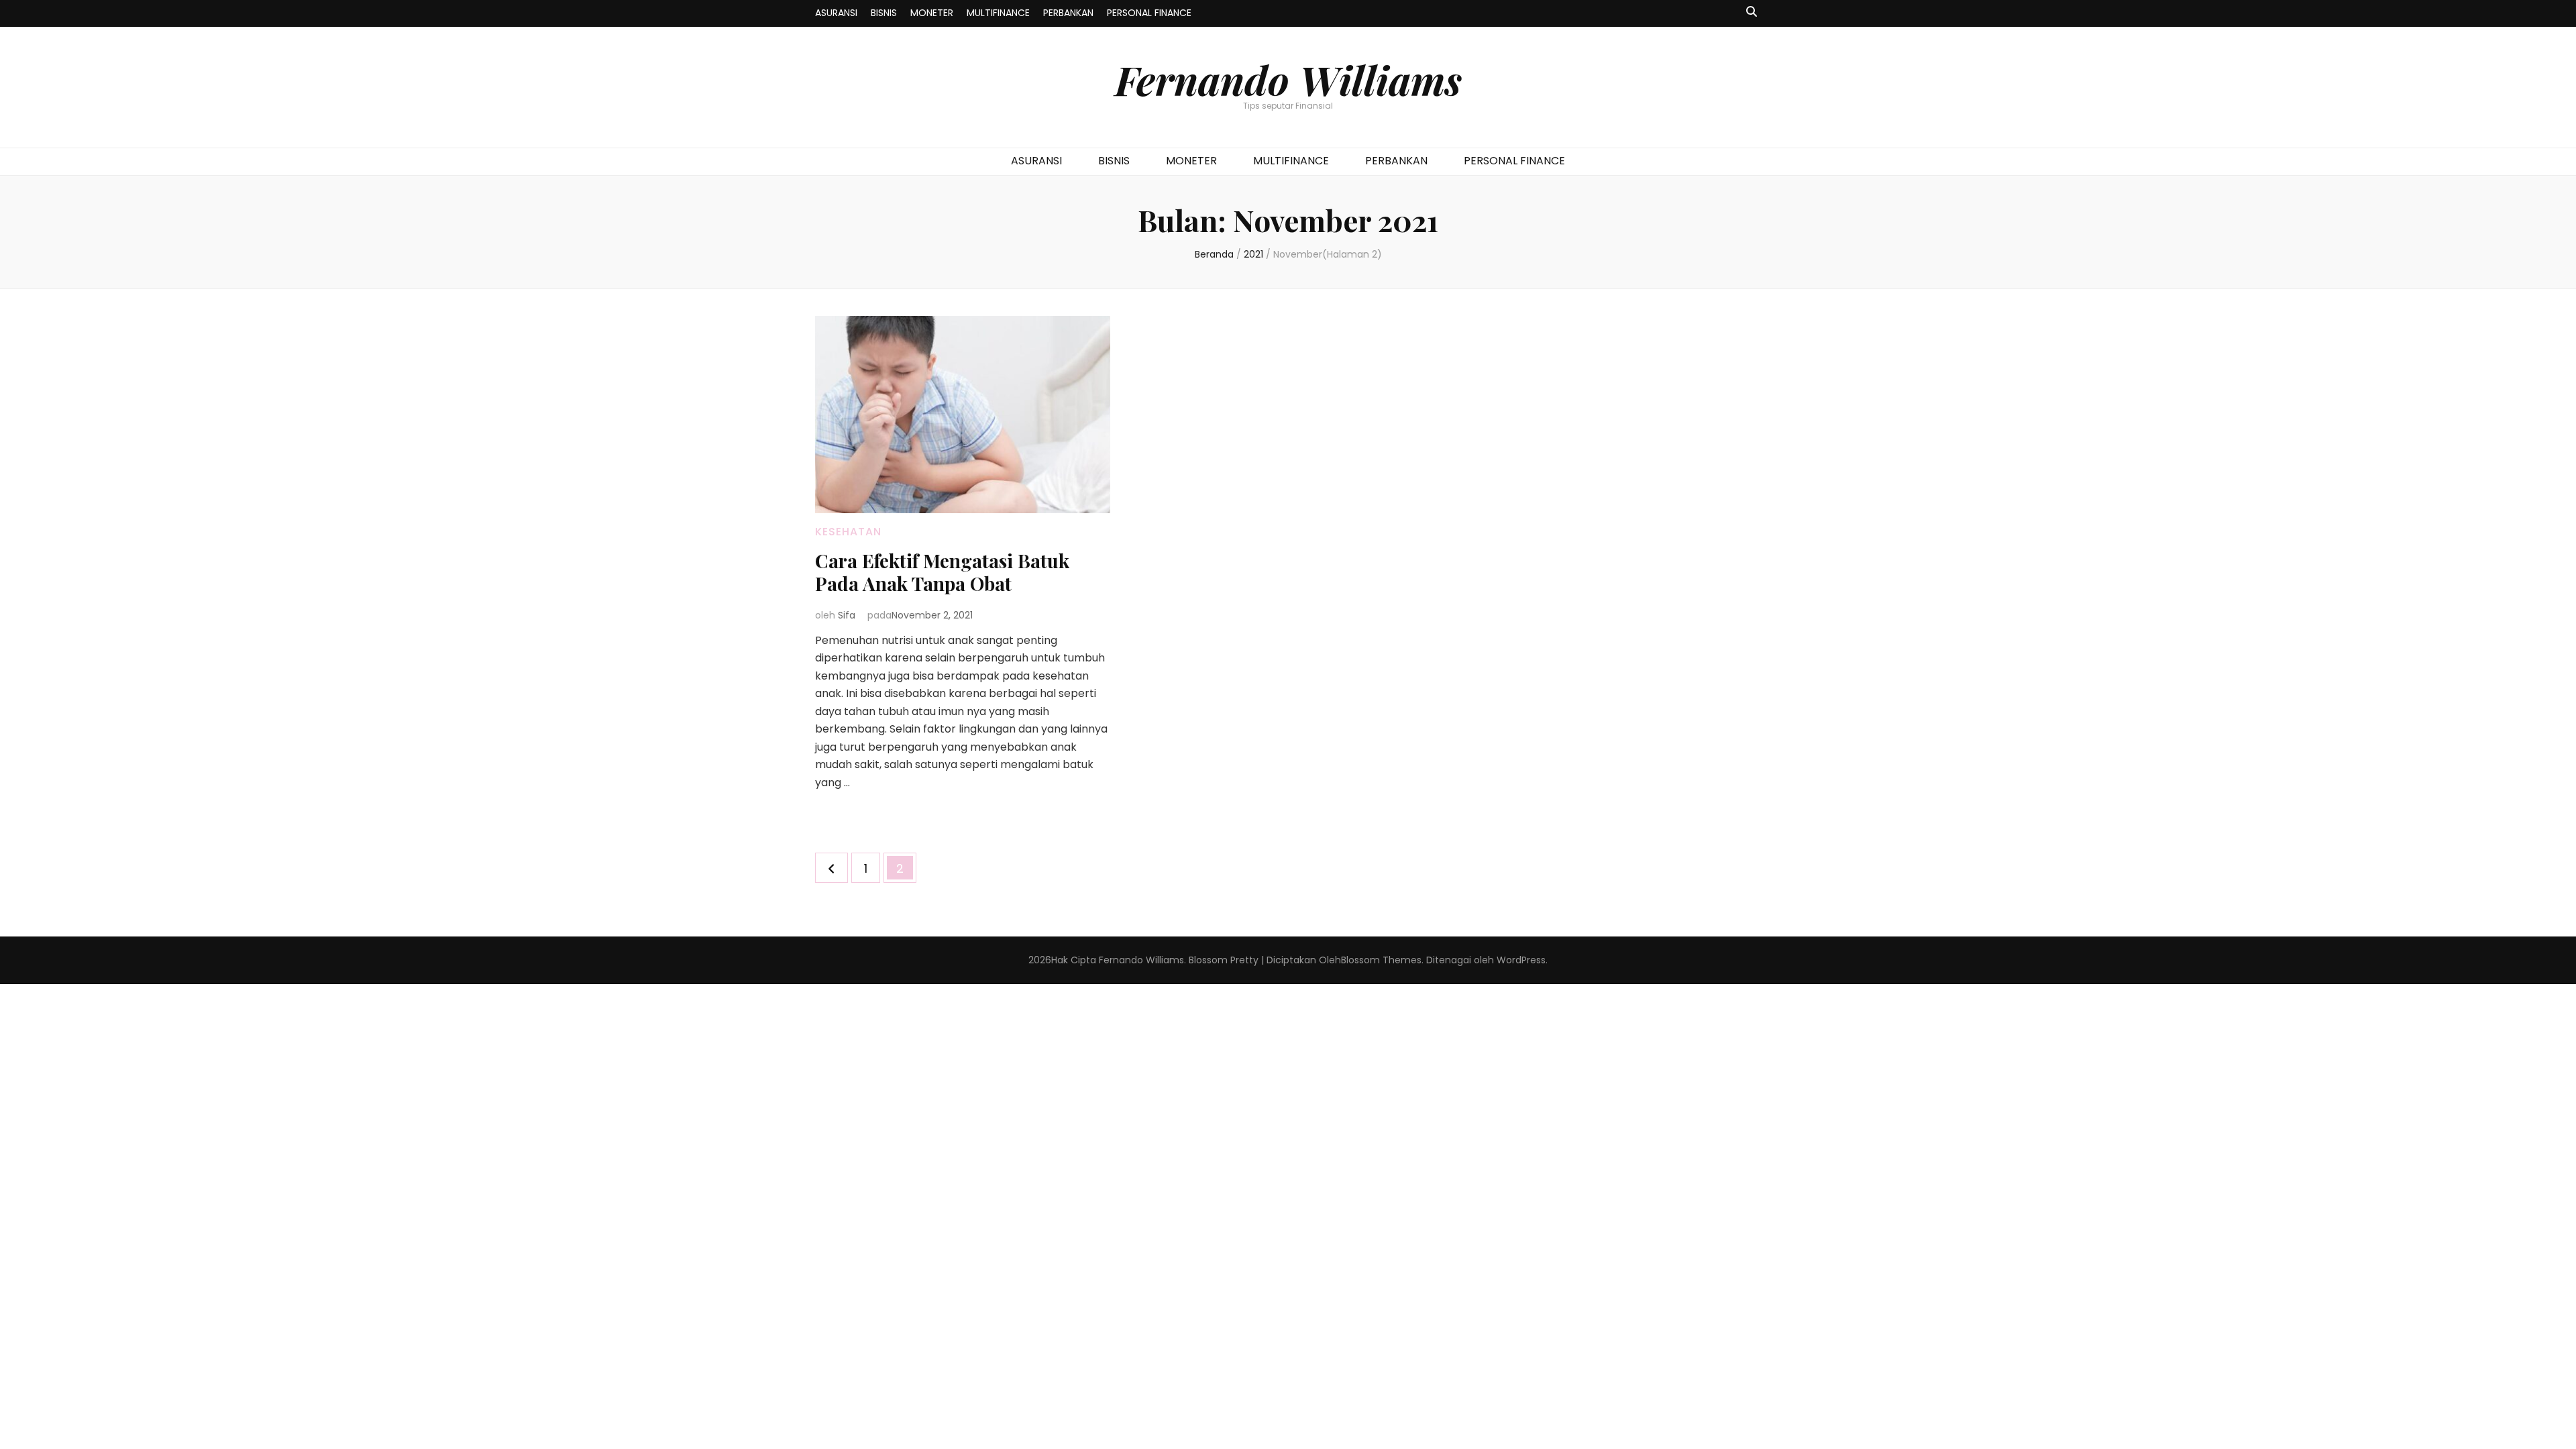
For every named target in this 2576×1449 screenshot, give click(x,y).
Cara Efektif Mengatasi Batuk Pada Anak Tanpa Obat (942, 572)
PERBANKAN (1068, 13)
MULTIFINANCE (998, 13)
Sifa (847, 615)
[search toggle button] (1752, 12)
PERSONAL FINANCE (1149, 13)
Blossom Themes (1381, 960)
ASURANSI (836, 13)
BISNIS (884, 13)
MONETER (932, 13)
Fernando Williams (1288, 79)
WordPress (1521, 960)
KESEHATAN (848, 532)
